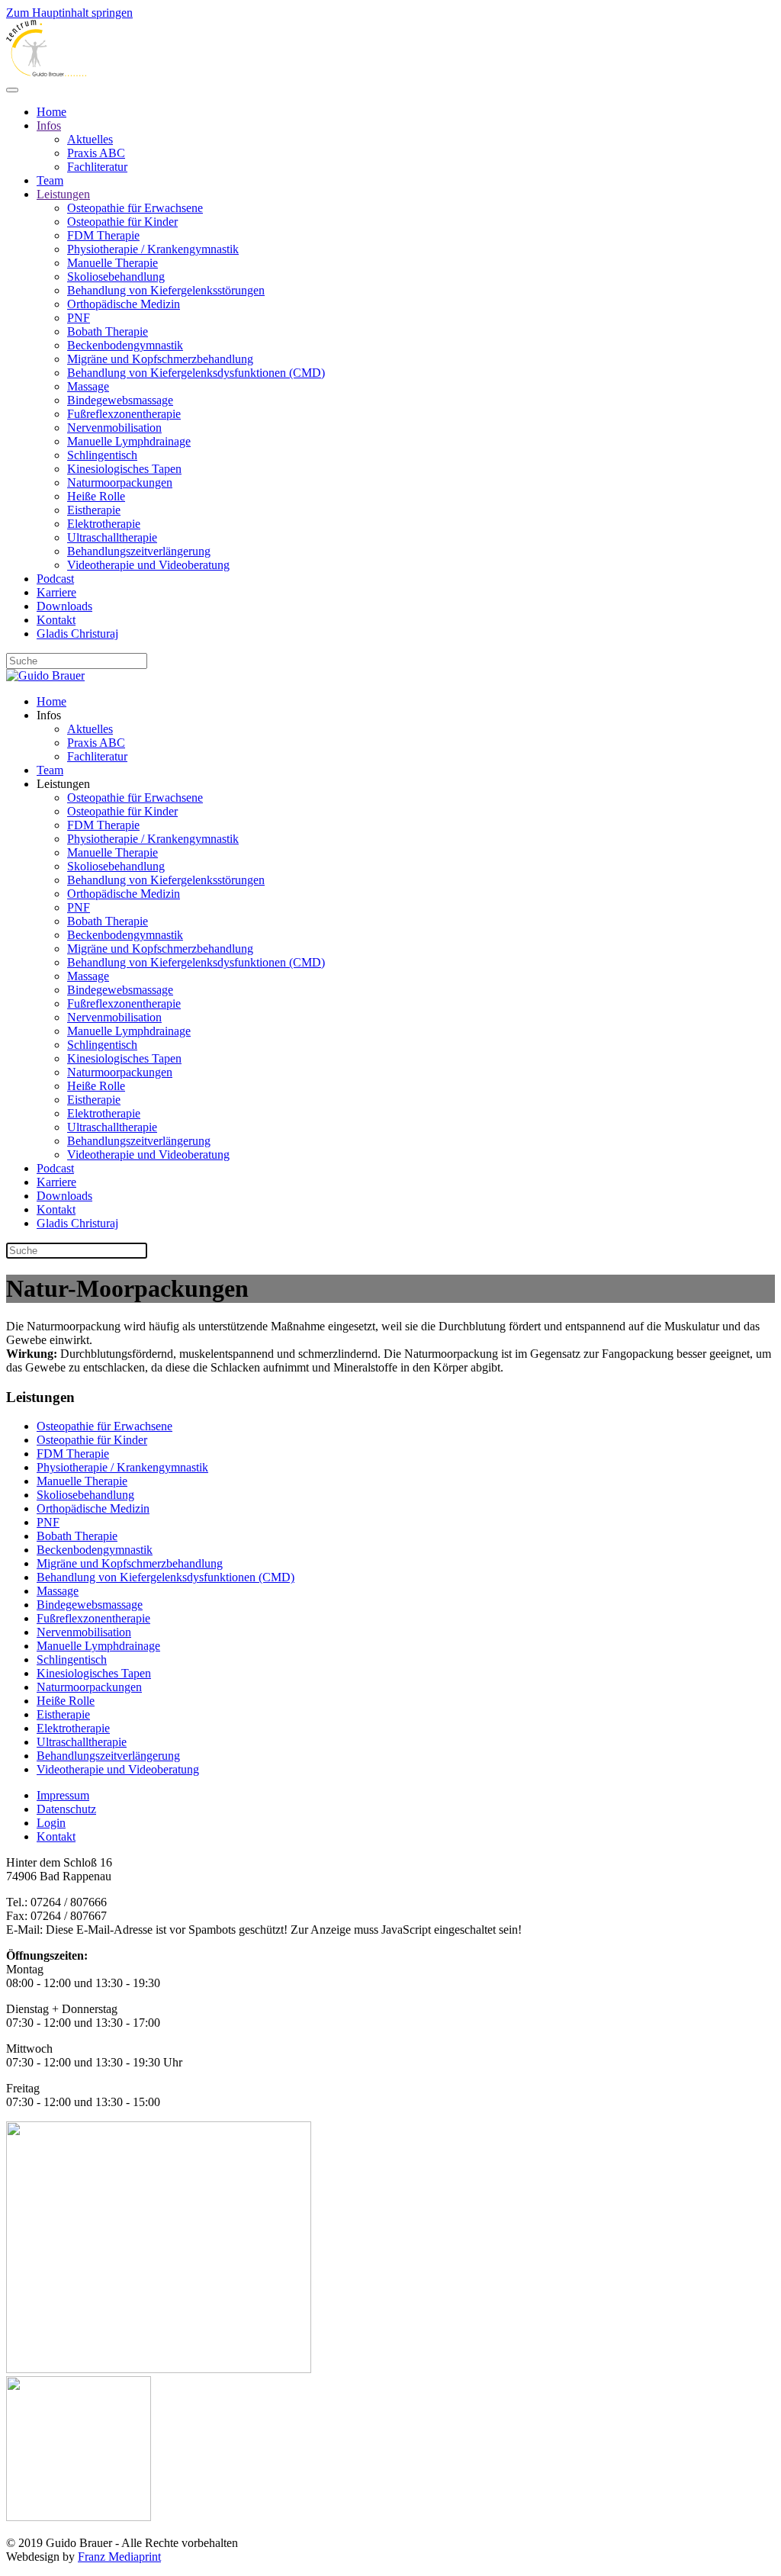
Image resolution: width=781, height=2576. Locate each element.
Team (50, 180)
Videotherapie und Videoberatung (148, 565)
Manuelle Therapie (112, 263)
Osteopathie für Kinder (122, 222)
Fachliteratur (97, 167)
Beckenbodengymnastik (125, 345)
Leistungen (63, 194)
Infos (49, 125)
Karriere (56, 592)
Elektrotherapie (104, 524)
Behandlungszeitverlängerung (139, 551)
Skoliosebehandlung (116, 277)
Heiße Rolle (96, 496)
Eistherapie (94, 510)
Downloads (64, 606)
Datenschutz (66, 1809)
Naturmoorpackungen (120, 482)
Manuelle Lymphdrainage (129, 441)
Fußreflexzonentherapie (124, 414)
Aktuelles (90, 139)
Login (51, 1823)
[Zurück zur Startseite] (46, 72)
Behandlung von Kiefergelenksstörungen (166, 290)
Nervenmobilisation (114, 428)
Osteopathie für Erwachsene (135, 208)
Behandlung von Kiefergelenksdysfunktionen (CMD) (196, 373)
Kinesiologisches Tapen (124, 469)
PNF (79, 318)
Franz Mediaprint (119, 2557)
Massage (88, 386)
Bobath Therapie (108, 331)
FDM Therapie (103, 235)
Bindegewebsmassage (120, 400)
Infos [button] (49, 715)
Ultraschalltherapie (112, 537)
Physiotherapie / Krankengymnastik (153, 249)
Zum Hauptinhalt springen (69, 13)
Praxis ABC (96, 153)
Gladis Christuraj (77, 634)
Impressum (63, 1795)
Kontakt (56, 620)
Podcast (55, 579)
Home (51, 112)
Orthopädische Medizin (124, 304)
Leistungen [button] (63, 784)
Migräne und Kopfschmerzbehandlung (160, 359)
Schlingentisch (102, 455)
